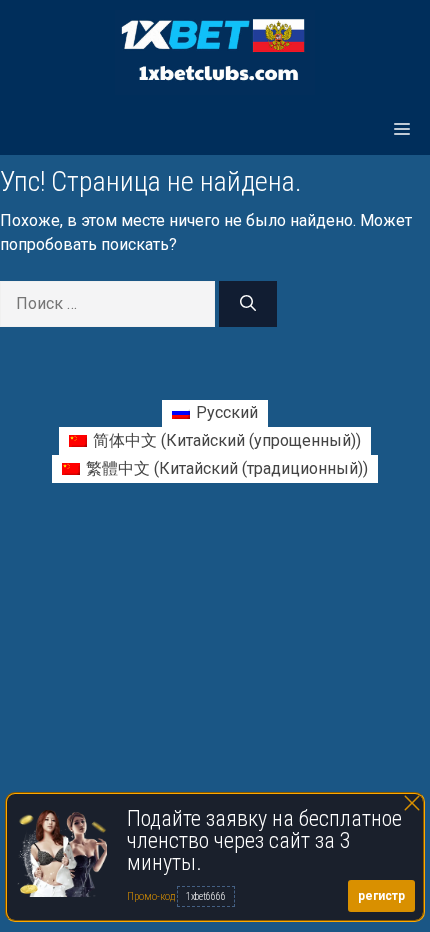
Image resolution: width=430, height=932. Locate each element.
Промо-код (152, 896)
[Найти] (248, 304)
